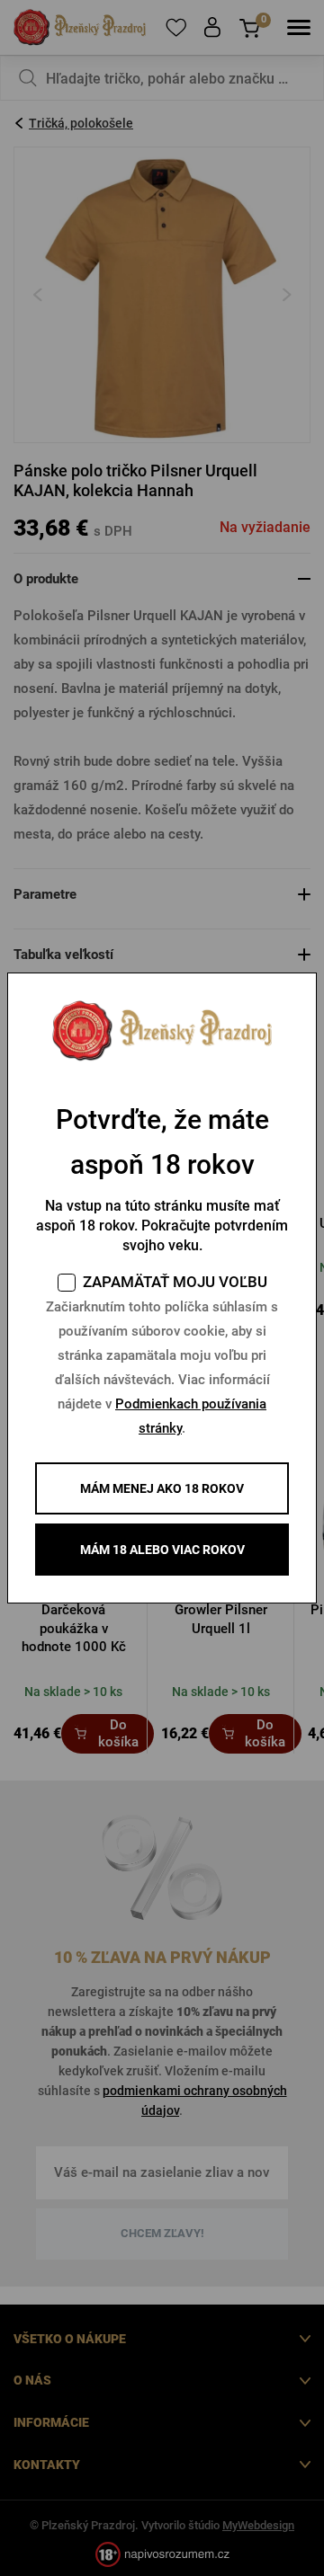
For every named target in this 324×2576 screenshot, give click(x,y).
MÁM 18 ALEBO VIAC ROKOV (162, 1550)
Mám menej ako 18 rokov (162, 1488)
